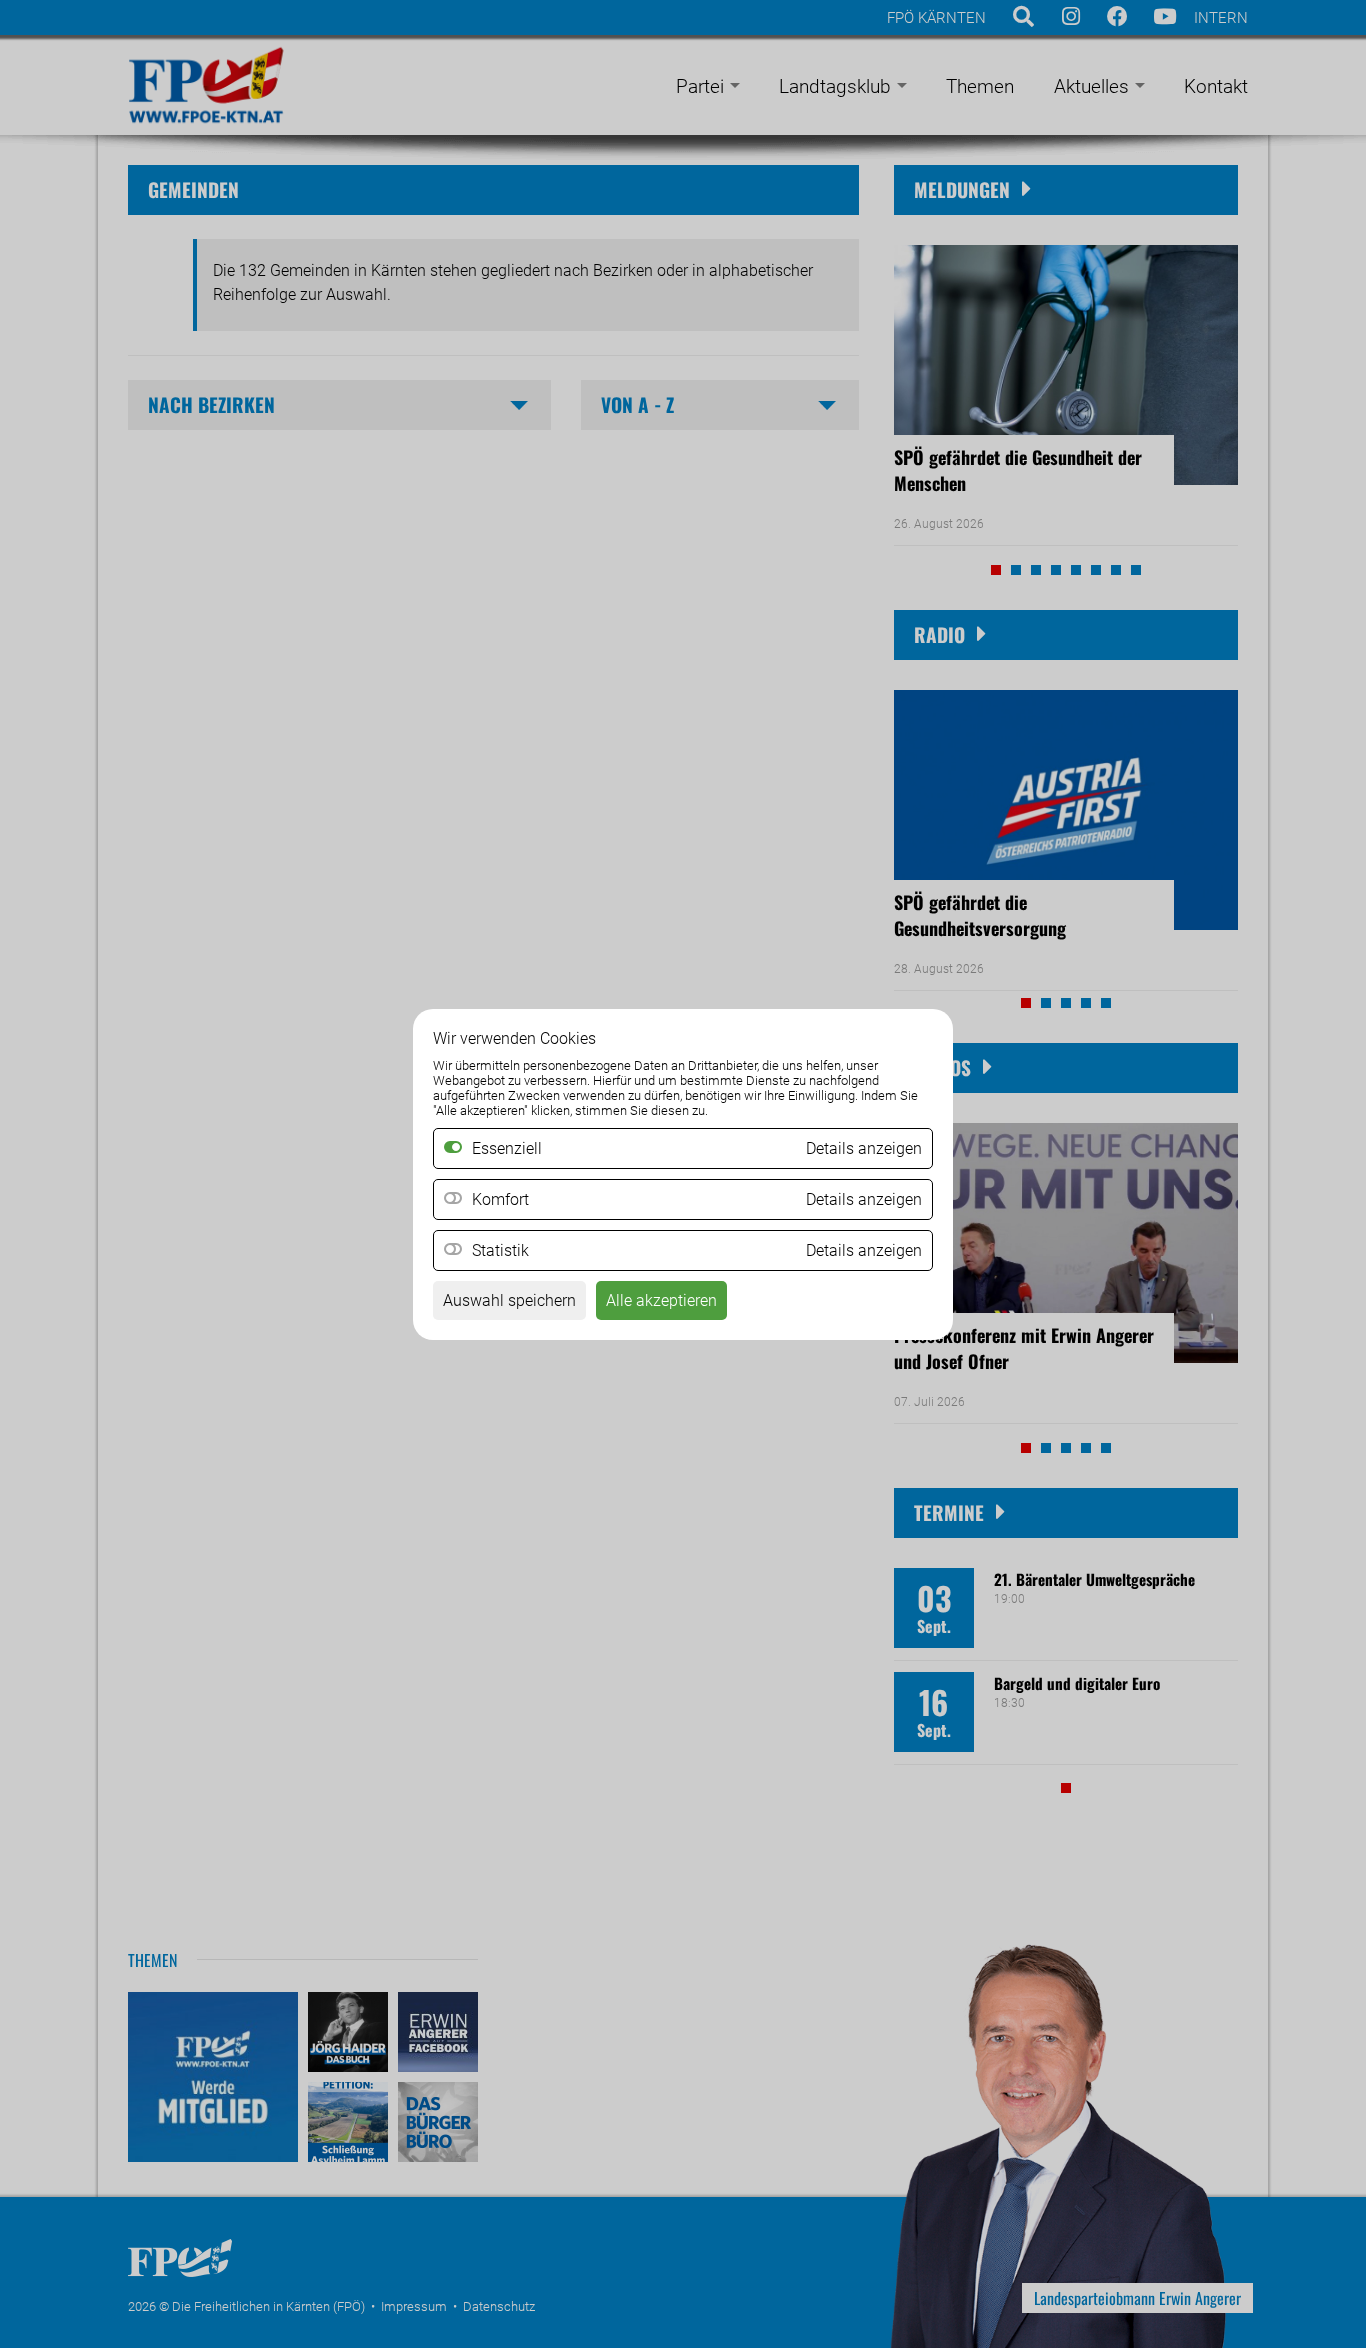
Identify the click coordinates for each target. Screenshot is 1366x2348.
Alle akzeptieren (661, 1300)
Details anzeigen (864, 1199)
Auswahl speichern (509, 1300)
